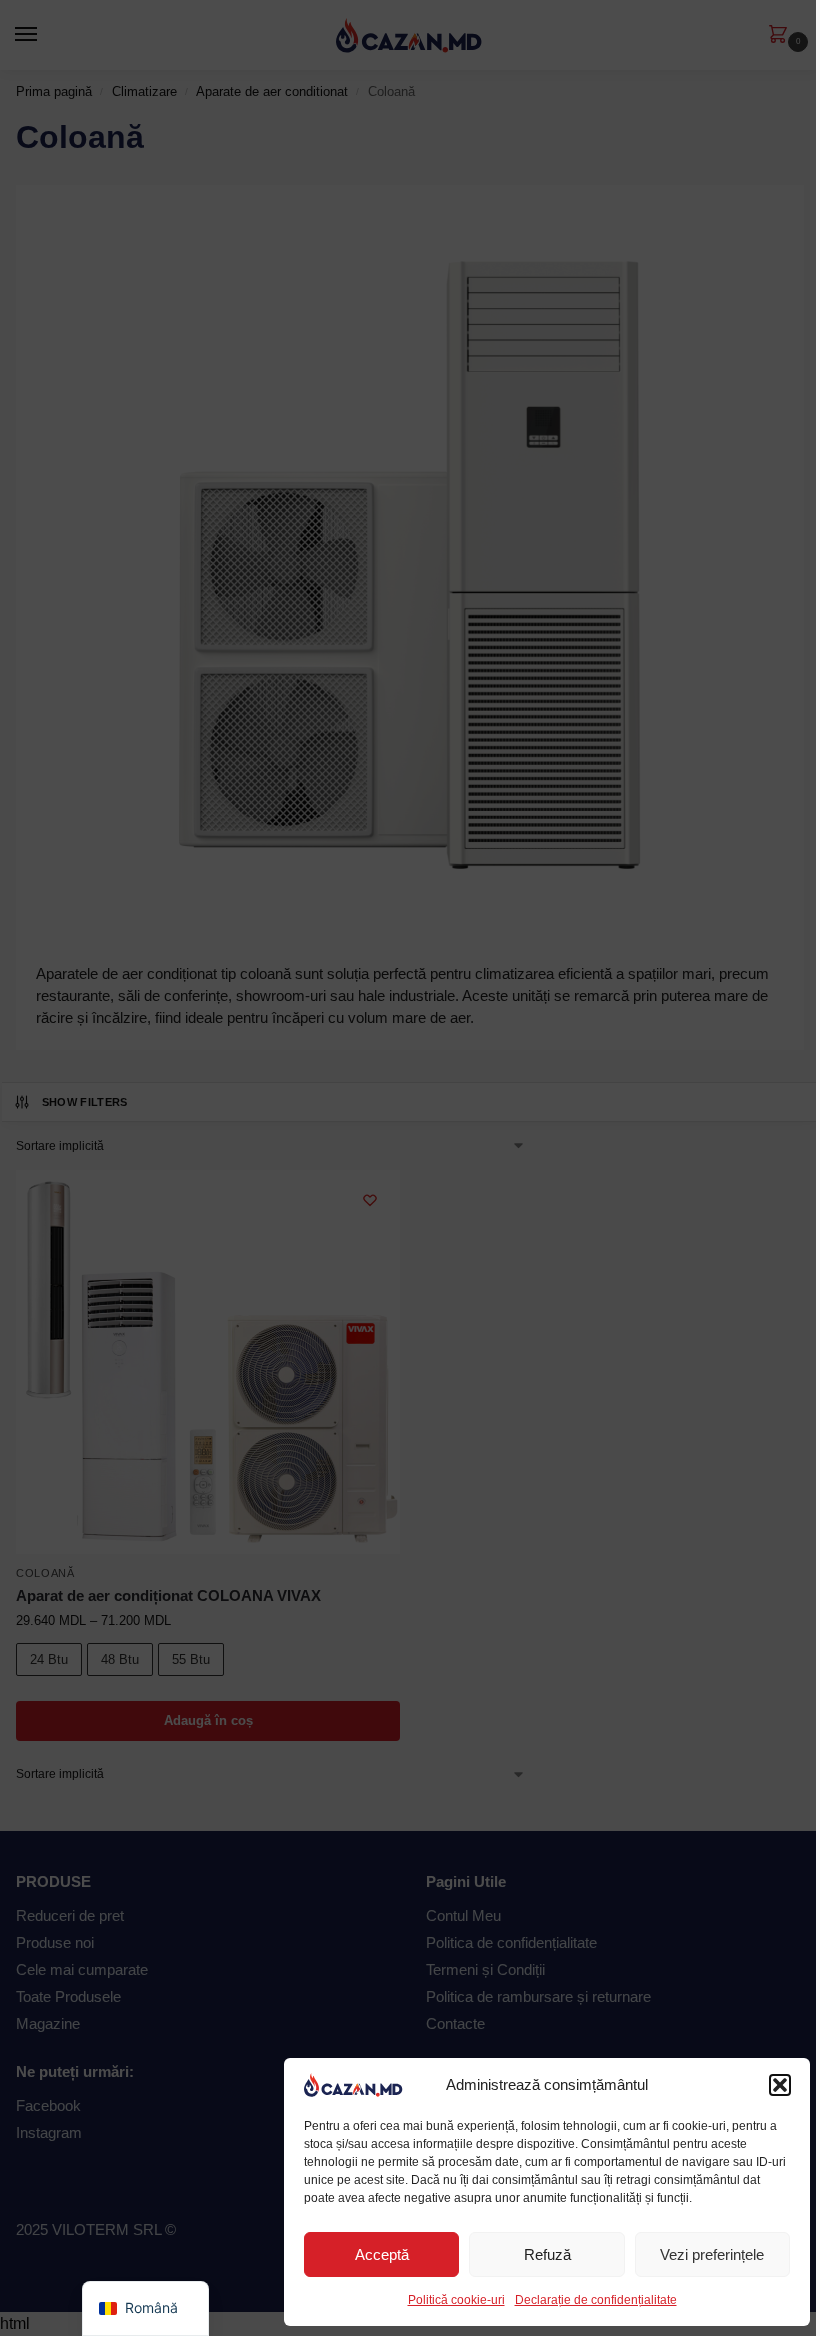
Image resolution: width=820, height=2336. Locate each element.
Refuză (547, 2254)
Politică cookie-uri (456, 2300)
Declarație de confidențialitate (596, 2300)
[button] (780, 2085)
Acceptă (382, 2254)
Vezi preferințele (712, 2254)
